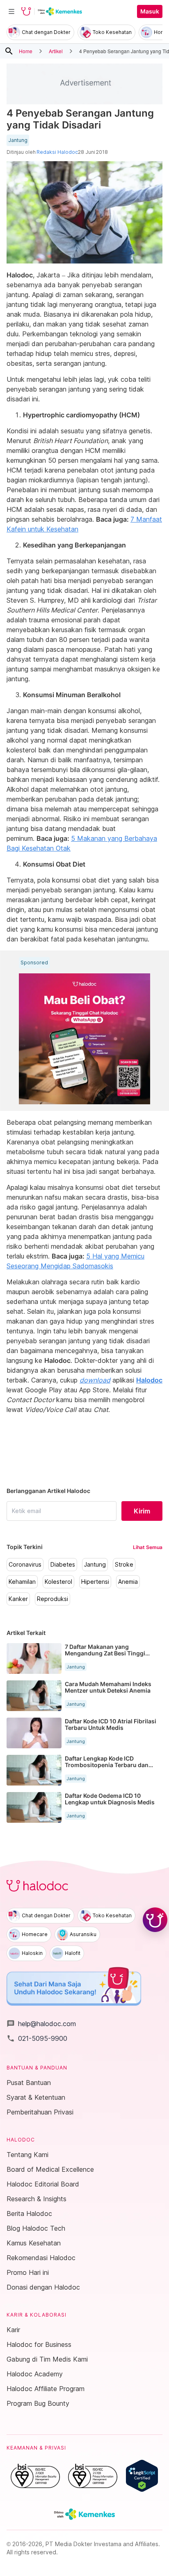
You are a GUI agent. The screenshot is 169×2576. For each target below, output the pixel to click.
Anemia (128, 1582)
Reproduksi (53, 1599)
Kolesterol (58, 1582)
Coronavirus (25, 1565)
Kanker (18, 1599)
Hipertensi (95, 1582)
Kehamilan (22, 1582)
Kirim (142, 1511)
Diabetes (63, 1565)
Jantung (18, 140)
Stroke (124, 1565)
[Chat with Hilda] (155, 1920)
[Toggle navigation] (11, 11)
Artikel (56, 51)
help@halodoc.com (41, 2024)
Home (26, 51)
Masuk (150, 11)
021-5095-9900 (37, 2038)
